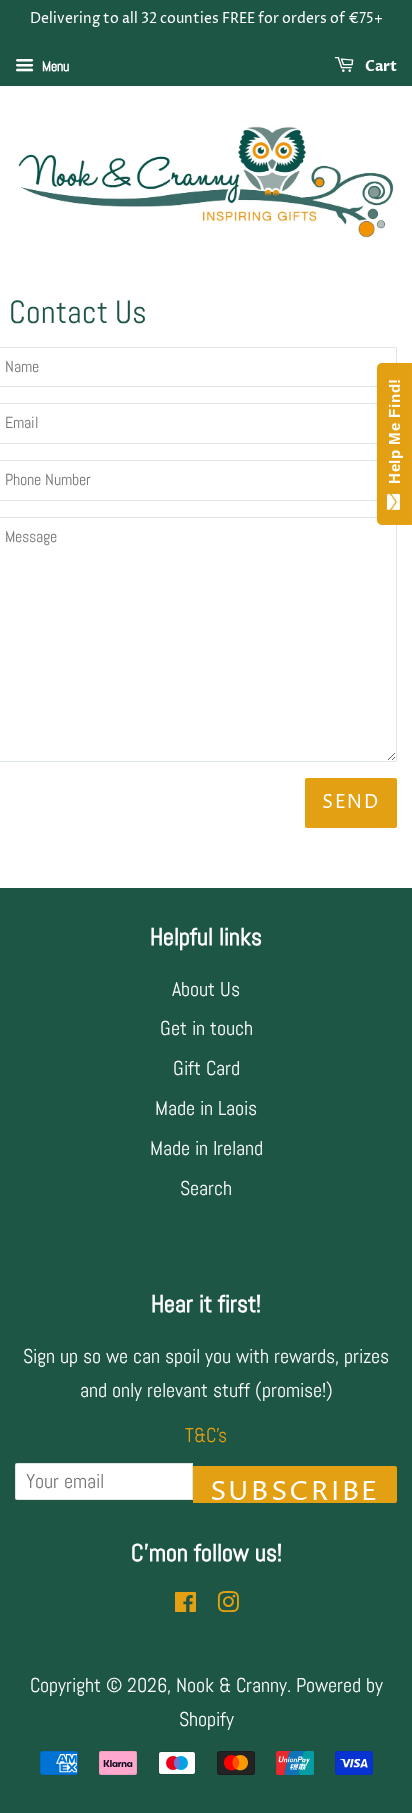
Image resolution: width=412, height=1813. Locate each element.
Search (206, 1188)
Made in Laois (206, 1108)
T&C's (206, 1435)
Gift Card (206, 1068)
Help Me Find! (394, 436)
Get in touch (206, 1028)
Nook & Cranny (231, 1685)
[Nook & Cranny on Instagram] (228, 1604)
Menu (54, 66)
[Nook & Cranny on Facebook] (185, 1604)
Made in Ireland (206, 1148)
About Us (206, 989)
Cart (379, 66)
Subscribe (295, 1488)
